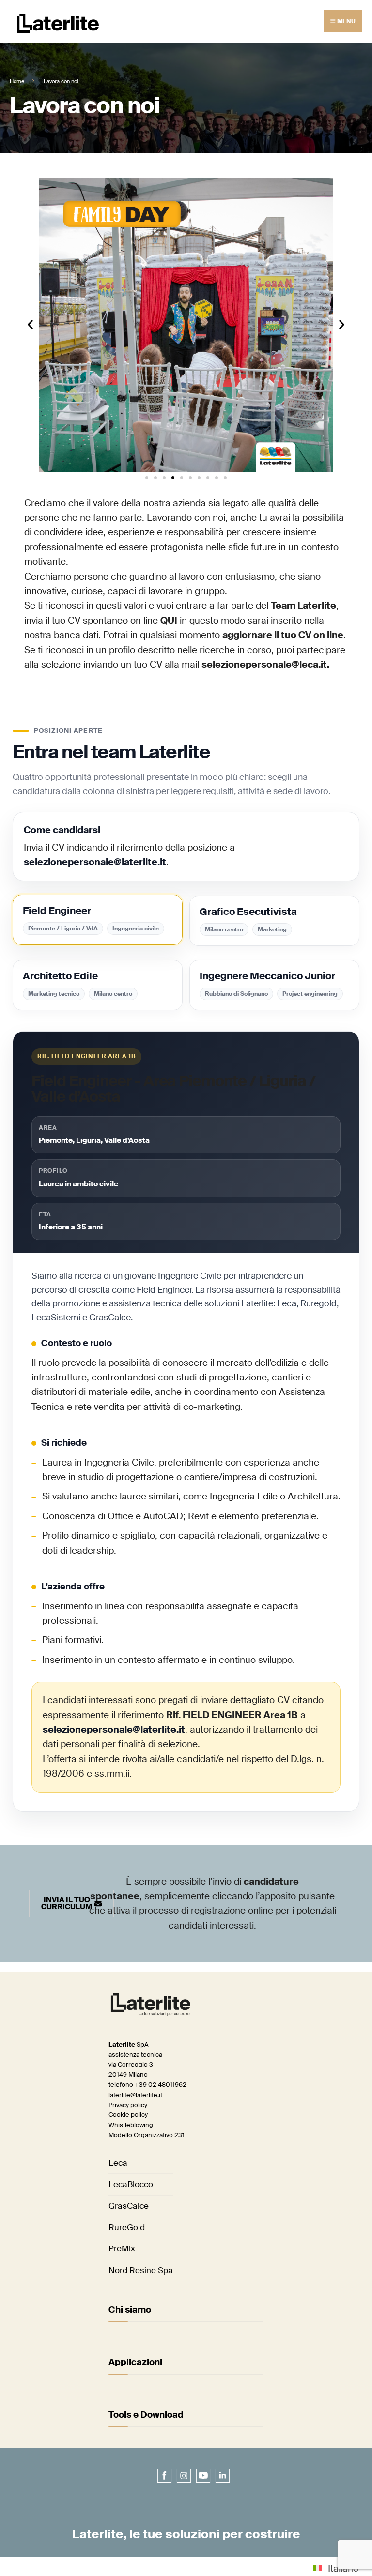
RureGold (127, 2227)
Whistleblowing (131, 2125)
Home (17, 81)
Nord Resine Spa (141, 2270)
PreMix (122, 2248)
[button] (30, 324)
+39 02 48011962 (161, 2085)
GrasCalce (129, 2206)
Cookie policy (128, 2115)
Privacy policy (128, 2105)
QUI (169, 621)
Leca (118, 2163)
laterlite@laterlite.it (135, 2095)
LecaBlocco (131, 2184)
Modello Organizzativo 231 (147, 2135)
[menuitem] (336, 2568)
